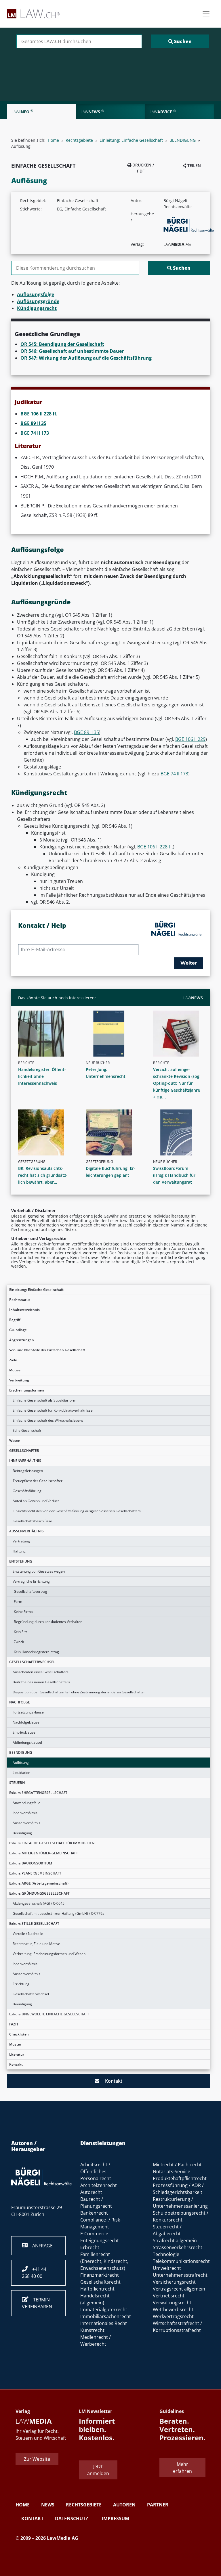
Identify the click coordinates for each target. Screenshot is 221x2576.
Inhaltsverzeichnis (24, 1310)
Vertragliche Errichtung (31, 1581)
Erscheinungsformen (27, 1390)
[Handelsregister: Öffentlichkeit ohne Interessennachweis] (45, 1034)
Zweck (19, 1642)
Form (18, 1602)
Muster (15, 2044)
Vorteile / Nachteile (28, 1934)
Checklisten (19, 2034)
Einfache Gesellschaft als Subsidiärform (44, 1400)
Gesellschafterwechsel (31, 1994)
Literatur (17, 2054)
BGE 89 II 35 (33, 423)
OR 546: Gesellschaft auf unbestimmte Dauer (72, 351)
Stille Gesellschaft (27, 1430)
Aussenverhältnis (26, 1823)
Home (53, 140)
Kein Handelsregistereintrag (36, 1652)
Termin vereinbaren (37, 2303)
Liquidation (21, 1773)
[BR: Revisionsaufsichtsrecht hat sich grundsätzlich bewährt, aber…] (45, 1132)
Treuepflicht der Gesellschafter (38, 1481)
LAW (193, 998)
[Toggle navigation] (206, 14)
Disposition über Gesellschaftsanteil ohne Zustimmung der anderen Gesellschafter (79, 1692)
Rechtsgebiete (79, 140)
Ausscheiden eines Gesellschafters (41, 1672)
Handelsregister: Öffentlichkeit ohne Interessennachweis (42, 1076)
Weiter (189, 963)
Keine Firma (23, 1612)
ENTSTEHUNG (21, 1561)
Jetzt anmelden (98, 2470)
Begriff (15, 1320)
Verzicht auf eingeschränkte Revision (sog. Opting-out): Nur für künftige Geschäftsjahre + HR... (177, 1083)
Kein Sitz (21, 1632)
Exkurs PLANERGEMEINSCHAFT (35, 1873)
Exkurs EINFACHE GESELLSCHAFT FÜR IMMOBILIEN (52, 1843)
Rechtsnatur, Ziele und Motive (36, 1944)
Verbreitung (19, 1380)
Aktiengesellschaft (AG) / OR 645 (39, 1903)
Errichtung (21, 1984)
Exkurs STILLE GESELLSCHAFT (34, 1924)
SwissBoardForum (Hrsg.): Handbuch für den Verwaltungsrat (174, 1175)
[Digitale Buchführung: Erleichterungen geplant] (113, 1132)
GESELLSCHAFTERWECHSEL (32, 1662)
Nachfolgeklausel (26, 1722)
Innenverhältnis (25, 1813)
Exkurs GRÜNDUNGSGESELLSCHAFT (39, 1893)
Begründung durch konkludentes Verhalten (48, 1622)
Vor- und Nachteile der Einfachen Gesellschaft (47, 1350)
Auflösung (21, 1763)
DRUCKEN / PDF (143, 168)
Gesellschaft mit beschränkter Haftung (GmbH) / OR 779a (59, 1913)
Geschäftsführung (27, 1491)
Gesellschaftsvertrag (31, 1591)
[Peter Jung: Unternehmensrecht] (113, 1034)
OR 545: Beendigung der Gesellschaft (62, 344)
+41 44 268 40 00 (34, 2273)
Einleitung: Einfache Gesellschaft (36, 1290)
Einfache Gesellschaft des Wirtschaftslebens (48, 1420)
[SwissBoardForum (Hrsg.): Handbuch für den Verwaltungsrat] (180, 1132)
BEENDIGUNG (21, 1752)
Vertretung (21, 1541)
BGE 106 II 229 (190, 739)
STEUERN (17, 1783)
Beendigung (22, 1833)
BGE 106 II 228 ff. (39, 414)
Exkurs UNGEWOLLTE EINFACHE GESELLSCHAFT (49, 2014)
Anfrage (40, 2246)
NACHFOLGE (20, 1702)
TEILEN (194, 165)
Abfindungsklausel (27, 1742)
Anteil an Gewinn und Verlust (36, 1501)
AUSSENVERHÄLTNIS (26, 1531)
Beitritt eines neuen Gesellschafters (41, 1682)
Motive (15, 1370)
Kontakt (16, 2064)
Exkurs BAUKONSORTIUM (31, 1863)
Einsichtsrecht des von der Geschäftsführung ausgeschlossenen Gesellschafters (77, 1511)
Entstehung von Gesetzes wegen (39, 1571)
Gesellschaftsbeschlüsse (32, 1521)
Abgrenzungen (22, 1340)
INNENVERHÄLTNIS (25, 1461)
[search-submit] (180, 41)
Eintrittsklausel (24, 1732)
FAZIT (14, 2024)
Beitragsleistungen (28, 1471)
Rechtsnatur (20, 1300)
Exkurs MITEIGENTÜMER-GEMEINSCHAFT (44, 1853)
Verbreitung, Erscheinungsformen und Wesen (49, 1954)
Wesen (15, 1441)
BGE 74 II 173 (35, 433)
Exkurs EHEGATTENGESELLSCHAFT (38, 1793)
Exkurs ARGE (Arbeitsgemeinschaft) (39, 1883)
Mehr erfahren (182, 2468)
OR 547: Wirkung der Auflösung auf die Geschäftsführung (86, 358)
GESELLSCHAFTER (24, 1451)
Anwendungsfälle (26, 1803)
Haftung (19, 1551)
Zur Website (37, 2459)
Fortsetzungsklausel (29, 1712)
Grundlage (18, 1330)
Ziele (13, 1360)
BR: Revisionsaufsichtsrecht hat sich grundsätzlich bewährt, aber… (43, 1175)
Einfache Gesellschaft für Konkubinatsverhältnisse (53, 1410)
